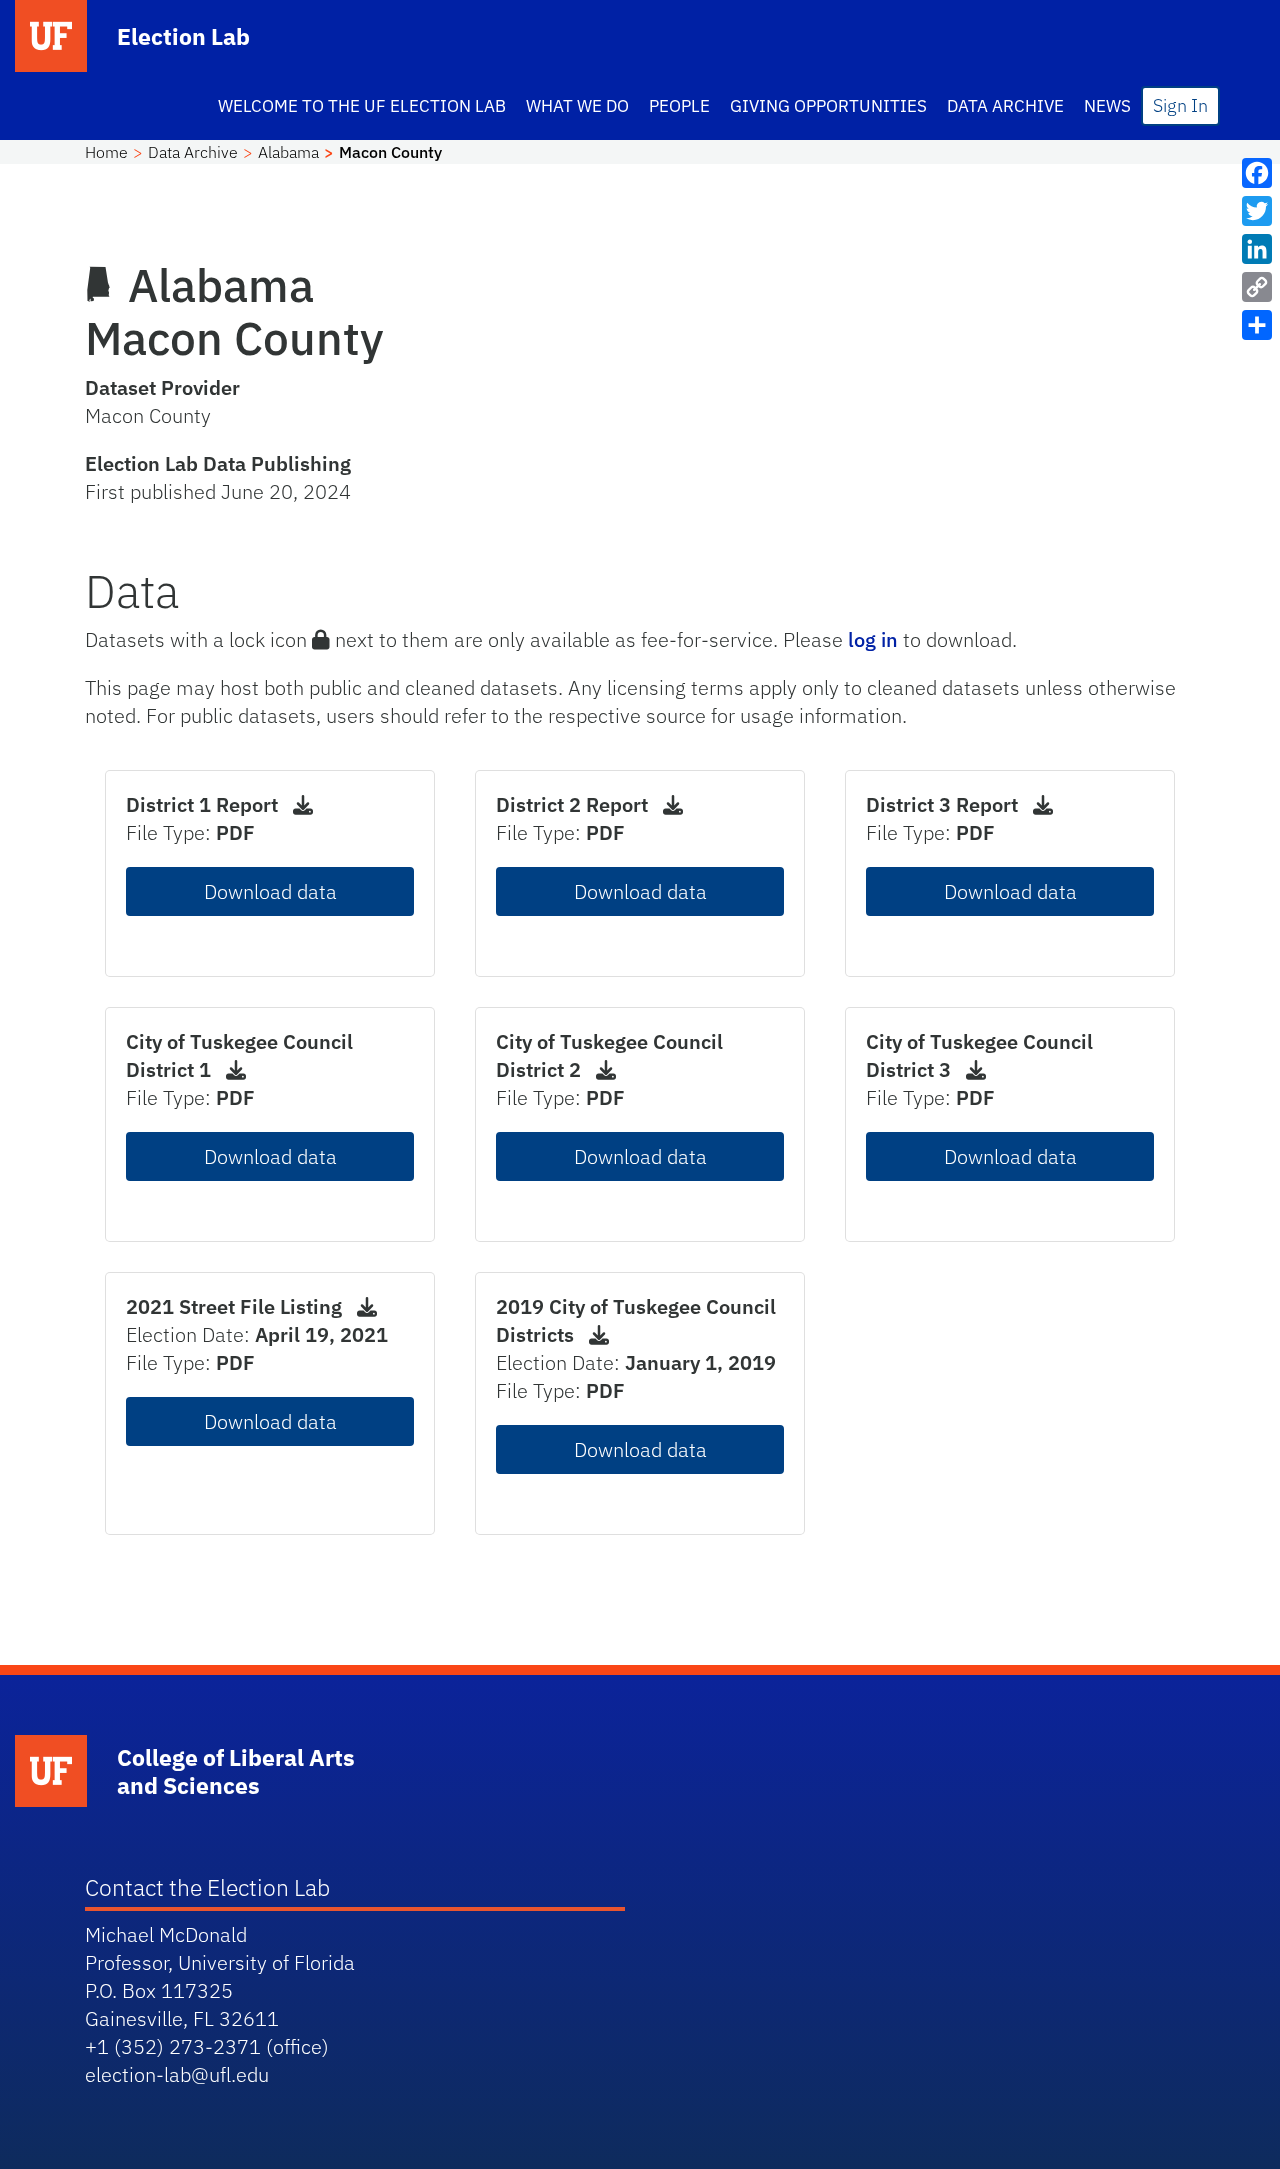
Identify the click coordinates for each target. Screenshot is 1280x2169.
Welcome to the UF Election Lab (362, 106)
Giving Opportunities (828, 106)
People (679, 106)
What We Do (577, 106)
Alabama (288, 152)
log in (873, 639)
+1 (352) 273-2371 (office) (207, 2046)
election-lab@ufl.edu (177, 2074)
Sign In (1180, 105)
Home (106, 152)
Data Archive (1005, 106)
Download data (270, 891)
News (1107, 106)
